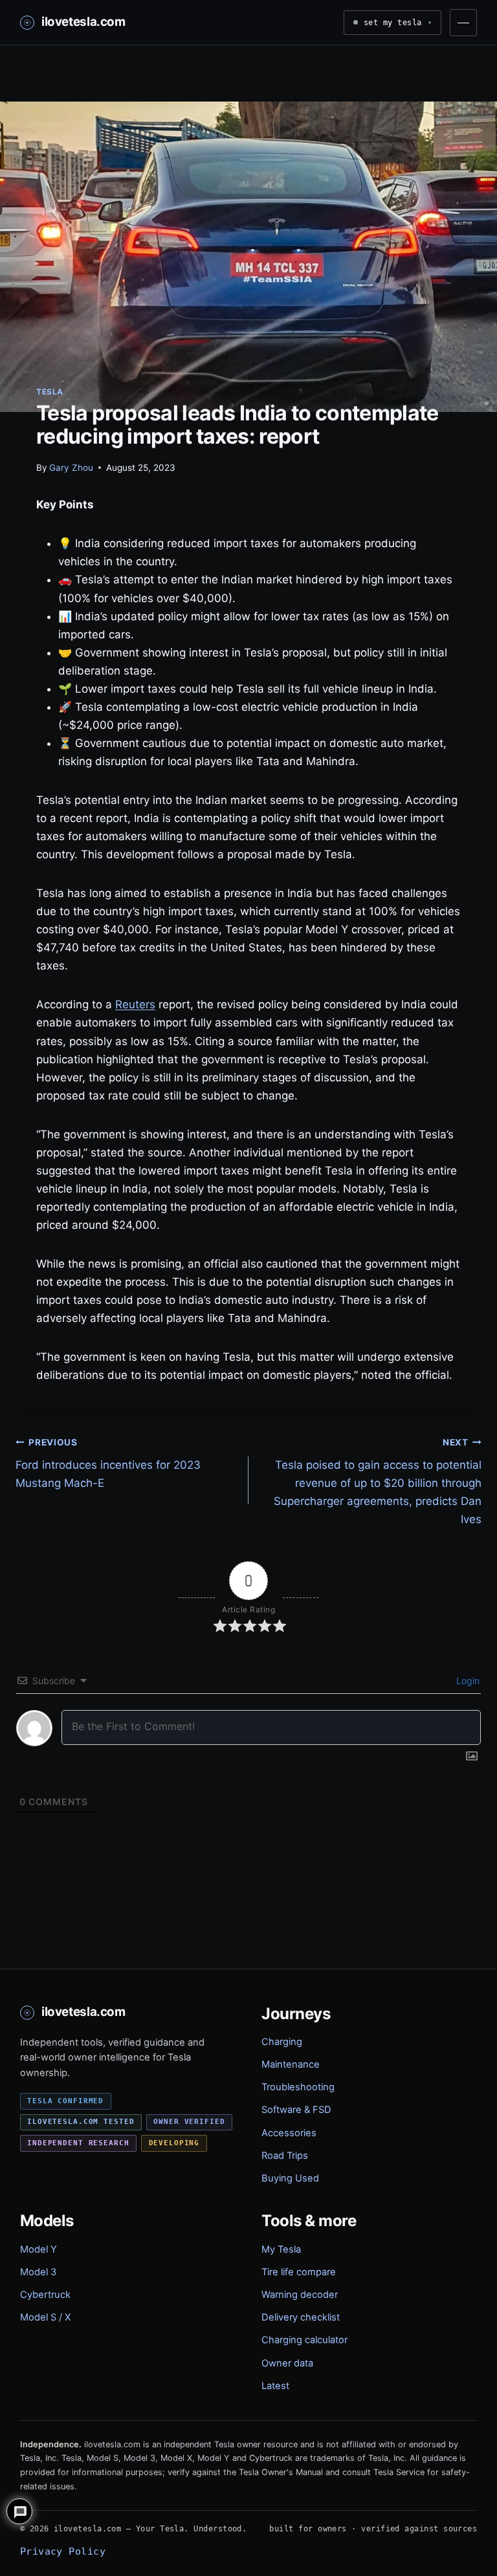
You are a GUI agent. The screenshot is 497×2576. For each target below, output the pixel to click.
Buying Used (290, 2178)
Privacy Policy (63, 2551)
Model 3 (38, 2272)
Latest (275, 2386)
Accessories (289, 2133)
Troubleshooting (298, 2087)
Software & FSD (296, 2110)
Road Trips (285, 2156)
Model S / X (45, 2317)
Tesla (50, 392)
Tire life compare (299, 2272)
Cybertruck (45, 2295)
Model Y (39, 2249)
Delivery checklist (301, 2317)
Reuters (135, 1004)
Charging (282, 2042)
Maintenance (291, 2064)
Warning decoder (300, 2295)
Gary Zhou (71, 468)
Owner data (287, 2363)
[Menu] (463, 23)
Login (467, 1681)
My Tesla (281, 2249)
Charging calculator (304, 2340)
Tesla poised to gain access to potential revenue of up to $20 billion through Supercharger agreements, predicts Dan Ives (378, 1482)
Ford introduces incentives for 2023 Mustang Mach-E (108, 1464)
